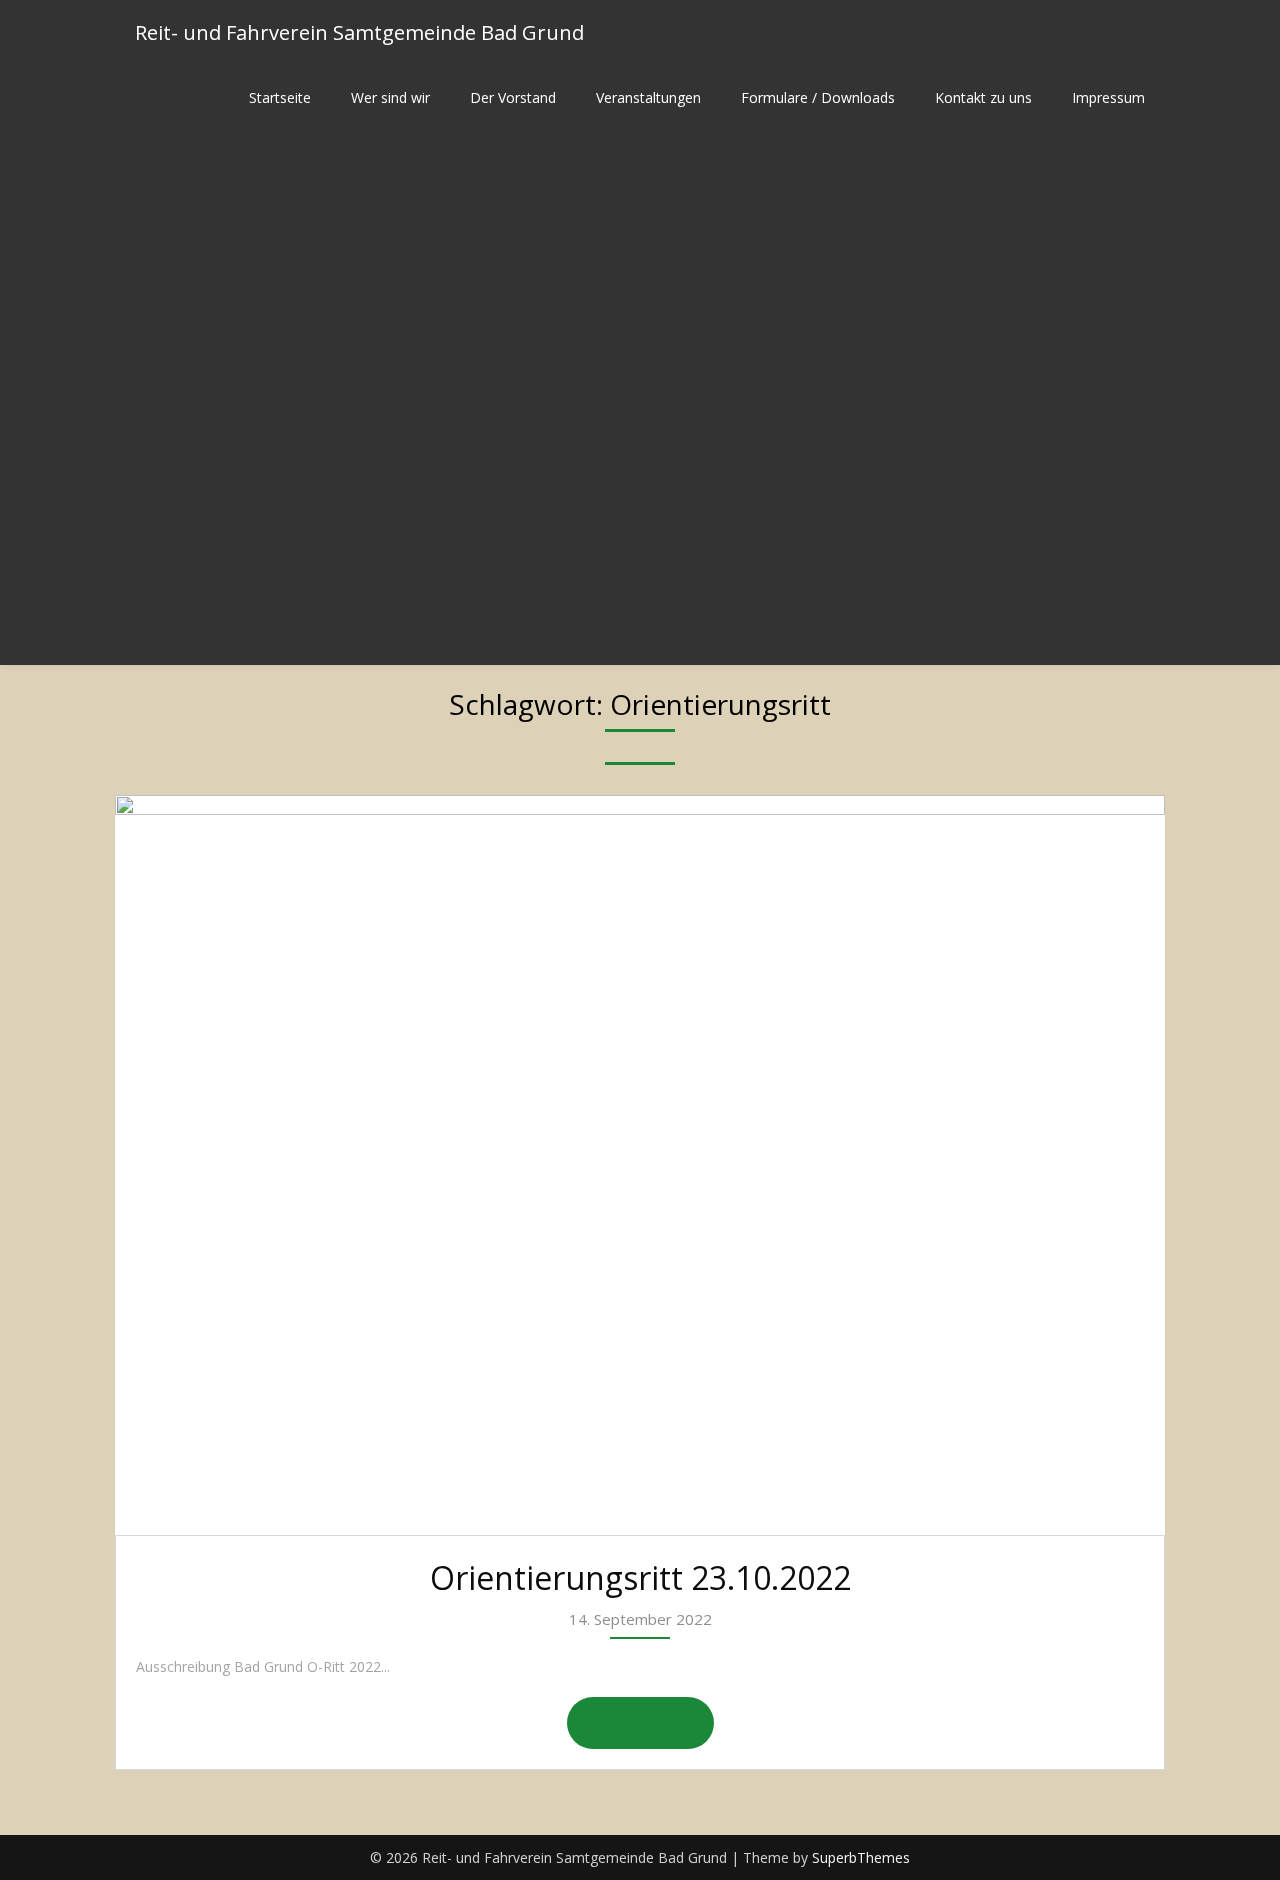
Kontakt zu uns (983, 97)
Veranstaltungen (648, 97)
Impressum (1108, 97)
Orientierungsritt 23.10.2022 (640, 1577)
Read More (640, 1723)
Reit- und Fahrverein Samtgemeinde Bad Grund (359, 32)
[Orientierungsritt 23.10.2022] (640, 1165)
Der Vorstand (513, 97)
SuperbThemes (861, 1857)
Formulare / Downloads (818, 97)
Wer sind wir (390, 97)
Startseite (280, 97)
